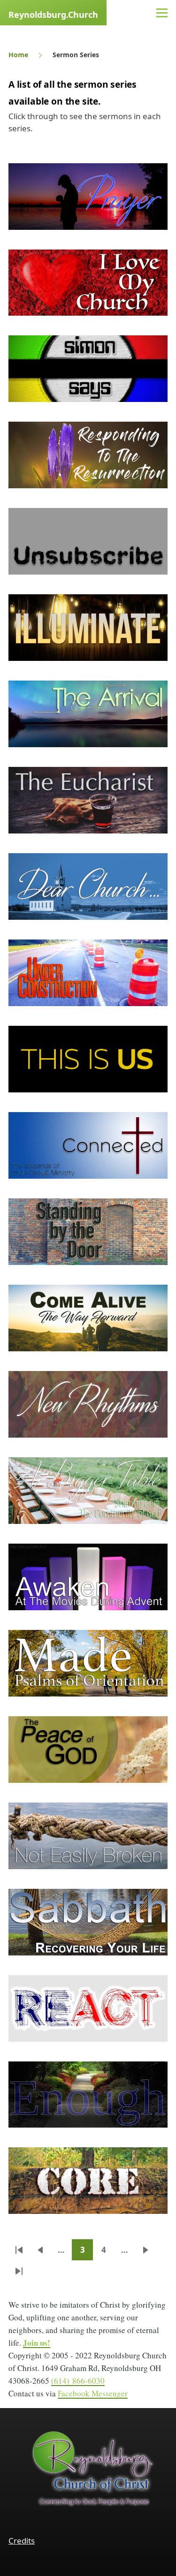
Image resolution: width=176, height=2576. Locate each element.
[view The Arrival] (88, 714)
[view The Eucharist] (88, 800)
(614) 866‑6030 (78, 2381)
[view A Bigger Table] (88, 1491)
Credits (22, 2541)
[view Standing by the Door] (88, 1232)
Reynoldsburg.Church (53, 15)
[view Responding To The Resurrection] (88, 455)
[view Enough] (88, 2095)
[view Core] (88, 2181)
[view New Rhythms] (88, 1404)
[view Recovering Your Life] (88, 1922)
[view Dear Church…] (88, 886)
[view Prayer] (88, 197)
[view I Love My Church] (88, 283)
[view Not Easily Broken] (88, 1836)
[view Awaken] (88, 1577)
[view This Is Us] (88, 1059)
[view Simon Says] (88, 369)
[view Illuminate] (88, 628)
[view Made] (88, 1663)
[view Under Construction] (88, 973)
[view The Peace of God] (88, 1750)
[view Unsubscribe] (88, 541)
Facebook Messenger (93, 2393)
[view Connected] (88, 1145)
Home (18, 55)
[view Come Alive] (88, 1318)
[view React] (88, 2008)
